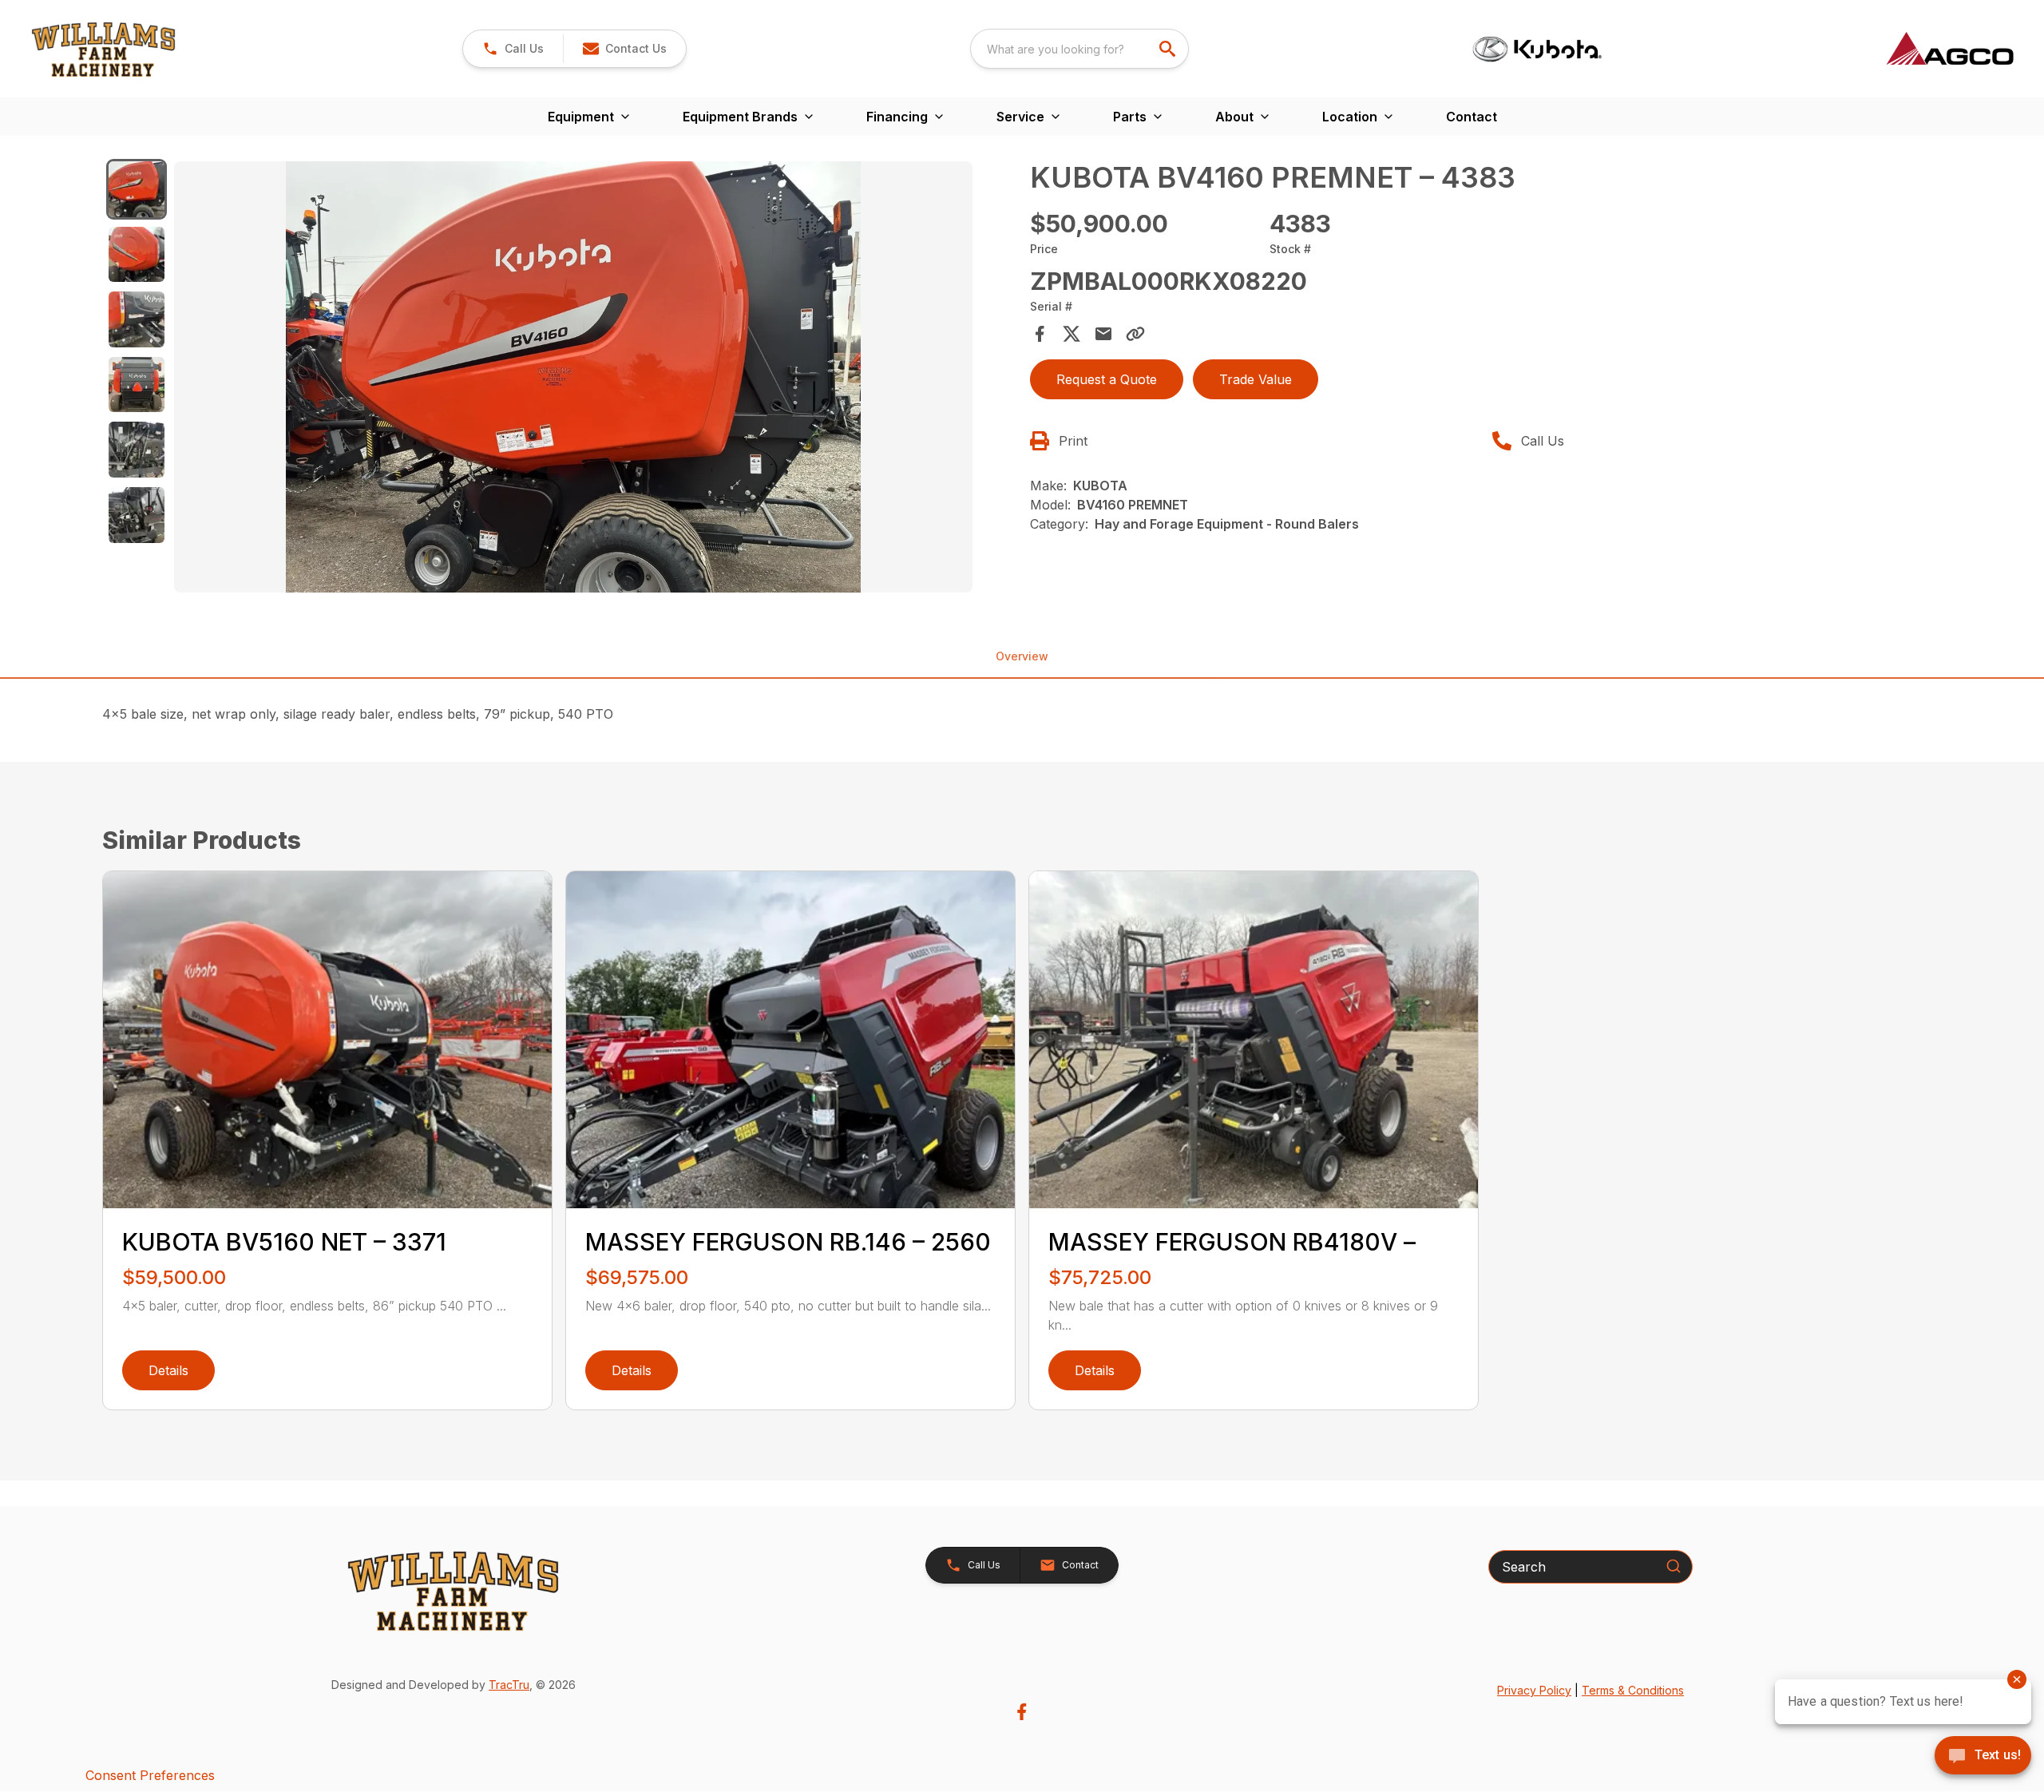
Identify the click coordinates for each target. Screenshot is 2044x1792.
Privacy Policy (1534, 1690)
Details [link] (168, 1370)
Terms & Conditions (1633, 1690)
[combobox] (1079, 49)
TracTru (509, 1685)
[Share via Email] (1103, 334)
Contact (1472, 117)
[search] (1169, 49)
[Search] (1674, 1566)
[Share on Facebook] (1040, 334)
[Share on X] (1072, 334)
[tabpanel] (594, 379)
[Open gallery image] (573, 377)
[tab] (137, 189)
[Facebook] (1022, 1712)
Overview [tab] (1022, 656)
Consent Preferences (150, 1775)
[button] (513, 49)
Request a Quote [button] (1107, 379)
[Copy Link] (1135, 334)
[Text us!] (1983, 1757)
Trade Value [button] (1256, 379)
